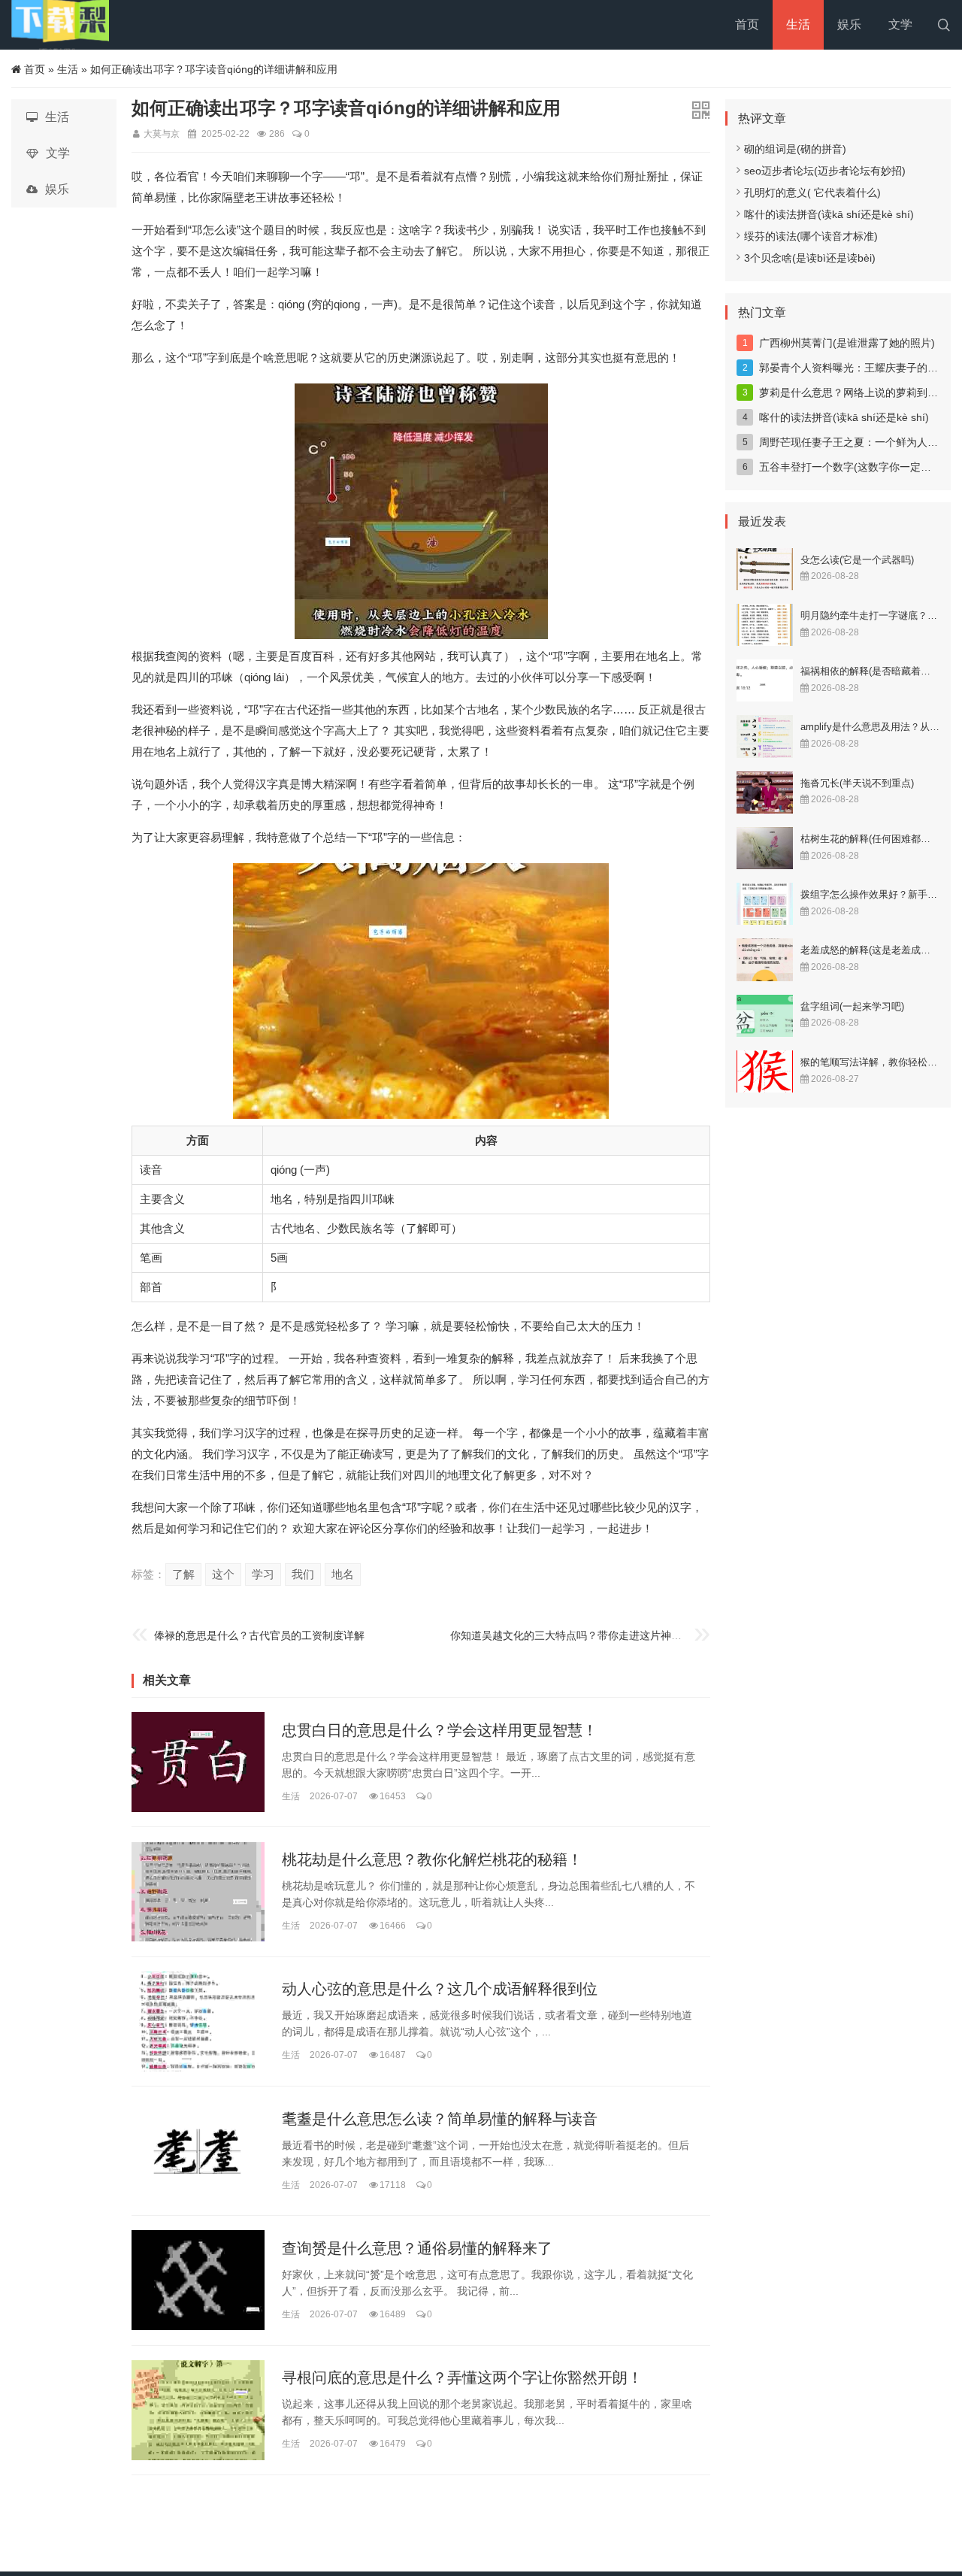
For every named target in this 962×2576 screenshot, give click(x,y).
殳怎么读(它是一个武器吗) (857, 560)
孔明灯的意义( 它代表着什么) (812, 192)
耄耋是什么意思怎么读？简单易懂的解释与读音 (440, 2119)
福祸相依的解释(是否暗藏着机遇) (872, 671)
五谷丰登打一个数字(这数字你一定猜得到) (858, 467)
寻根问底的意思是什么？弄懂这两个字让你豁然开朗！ (462, 2378)
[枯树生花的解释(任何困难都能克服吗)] (765, 848)
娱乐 (849, 24)
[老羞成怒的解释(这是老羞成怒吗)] (765, 959)
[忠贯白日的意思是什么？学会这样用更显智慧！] (198, 1762)
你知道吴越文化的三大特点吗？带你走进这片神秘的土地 (582, 1635)
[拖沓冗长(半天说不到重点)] (765, 792)
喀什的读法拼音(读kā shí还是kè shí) (829, 214)
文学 (900, 24)
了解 (183, 1574)
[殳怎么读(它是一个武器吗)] (765, 569)
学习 (263, 1574)
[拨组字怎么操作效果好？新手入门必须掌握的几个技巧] (765, 904)
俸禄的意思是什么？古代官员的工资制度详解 (259, 1635)
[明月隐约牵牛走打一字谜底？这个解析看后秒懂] (765, 625)
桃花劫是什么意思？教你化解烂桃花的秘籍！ (432, 1859)
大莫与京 (162, 134)
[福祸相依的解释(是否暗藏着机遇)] (765, 680)
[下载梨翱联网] (60, 25)
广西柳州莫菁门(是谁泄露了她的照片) (847, 343)
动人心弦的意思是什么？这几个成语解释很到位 (440, 1990)
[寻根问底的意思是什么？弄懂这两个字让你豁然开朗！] (198, 2410)
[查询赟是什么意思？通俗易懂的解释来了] (198, 2280)
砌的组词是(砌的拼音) (795, 149)
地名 (343, 1574)
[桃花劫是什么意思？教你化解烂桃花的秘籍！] (198, 1892)
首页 (747, 24)
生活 (798, 24)
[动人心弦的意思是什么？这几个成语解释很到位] (198, 2021)
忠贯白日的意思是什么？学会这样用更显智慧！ (440, 1730)
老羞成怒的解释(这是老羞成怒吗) (872, 950)
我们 (303, 1574)
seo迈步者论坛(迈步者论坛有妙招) (825, 171)
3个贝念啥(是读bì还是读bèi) (810, 258)
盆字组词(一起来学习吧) (852, 1006)
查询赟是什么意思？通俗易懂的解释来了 (417, 2248)
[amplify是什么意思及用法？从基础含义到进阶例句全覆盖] (765, 736)
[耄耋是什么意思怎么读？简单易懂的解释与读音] (198, 2151)
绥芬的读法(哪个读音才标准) (811, 236)
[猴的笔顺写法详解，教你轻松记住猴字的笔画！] (765, 1071)
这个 (223, 1574)
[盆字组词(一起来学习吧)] (765, 1016)
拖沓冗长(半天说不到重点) (857, 783)
